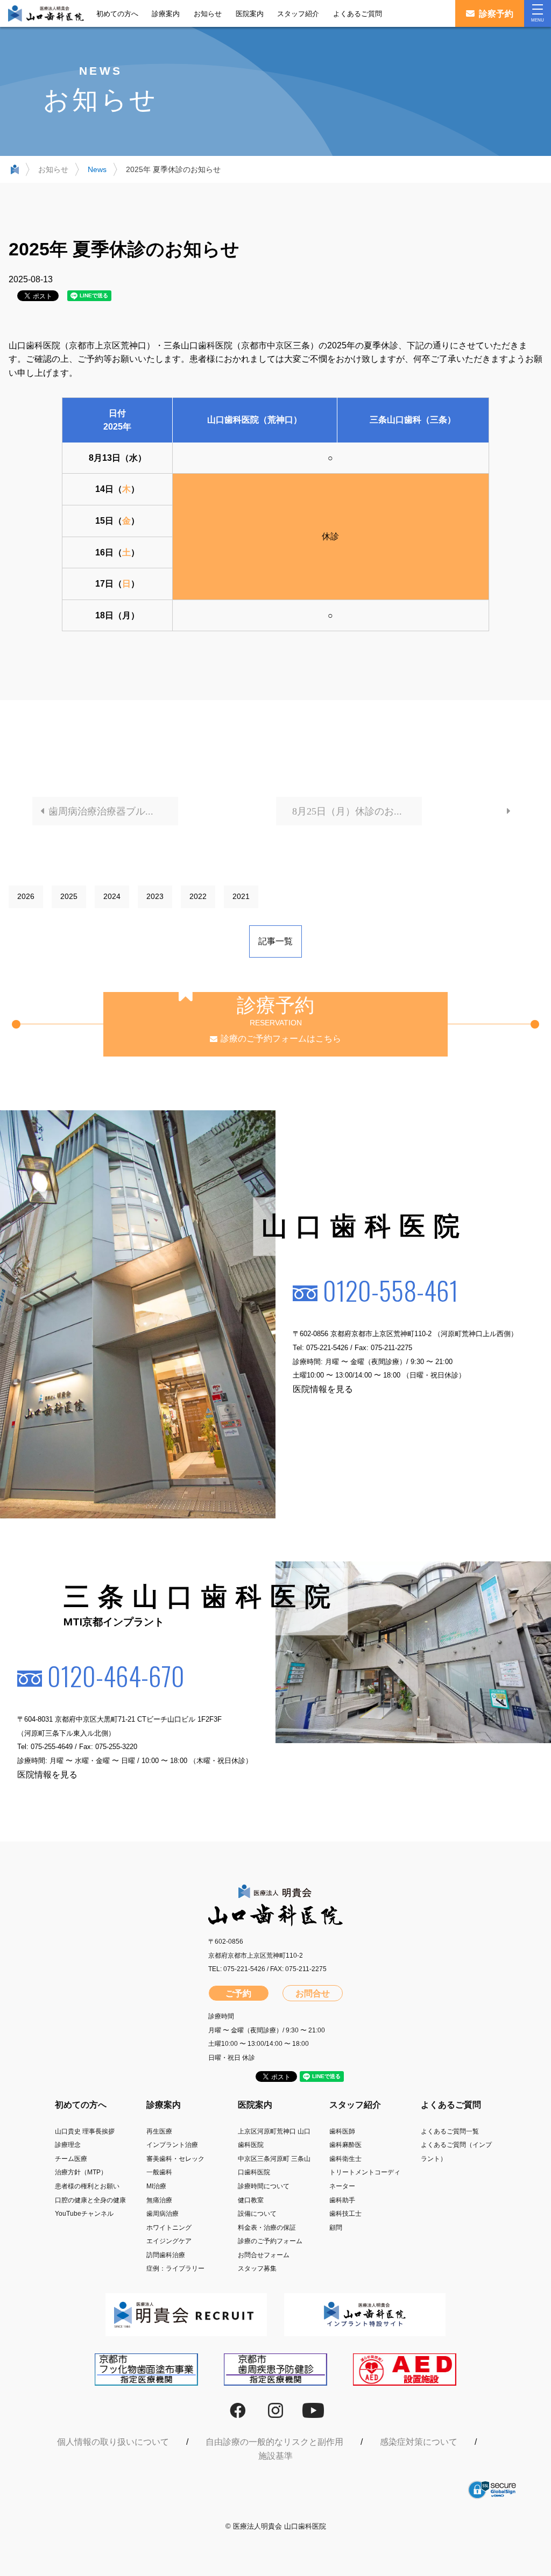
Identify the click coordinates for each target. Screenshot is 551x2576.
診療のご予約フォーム (270, 2241)
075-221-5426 (327, 1348)
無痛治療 (159, 2200)
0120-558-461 (391, 1291)
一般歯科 (159, 2172)
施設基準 (275, 2456)
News (97, 169)
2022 (198, 896)
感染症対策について (419, 2442)
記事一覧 (275, 941)
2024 (112, 896)
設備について (257, 2214)
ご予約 (238, 1993)
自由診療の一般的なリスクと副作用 (274, 2442)
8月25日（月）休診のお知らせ (357, 811)
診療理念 (68, 2145)
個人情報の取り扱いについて (113, 2442)
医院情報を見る (323, 1389)
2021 (241, 896)
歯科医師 (342, 2131)
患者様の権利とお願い (87, 2186)
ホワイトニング (169, 2228)
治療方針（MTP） (81, 2172)
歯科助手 (342, 2200)
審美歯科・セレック (175, 2159)
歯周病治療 (163, 2214)
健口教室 (251, 2200)
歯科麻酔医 (345, 2145)
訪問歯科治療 (166, 2255)
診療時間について (264, 2186)
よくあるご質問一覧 (450, 2131)
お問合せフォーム (264, 2255)
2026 (26, 896)
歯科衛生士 (345, 2159)
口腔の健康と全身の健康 (90, 2200)
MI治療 (156, 2186)
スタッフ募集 (257, 2268)
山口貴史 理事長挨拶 (85, 2131)
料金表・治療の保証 (267, 2228)
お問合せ (313, 1993)
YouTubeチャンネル (84, 2214)
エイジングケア (169, 2241)
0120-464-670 (116, 1676)
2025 (69, 896)
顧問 (336, 2228)
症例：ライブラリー (175, 2268)
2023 (155, 896)
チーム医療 (71, 2159)
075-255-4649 (52, 1747)
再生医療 (159, 2131)
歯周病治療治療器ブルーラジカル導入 (113, 811)
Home (15, 172)
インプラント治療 (172, 2145)
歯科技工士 (345, 2214)
